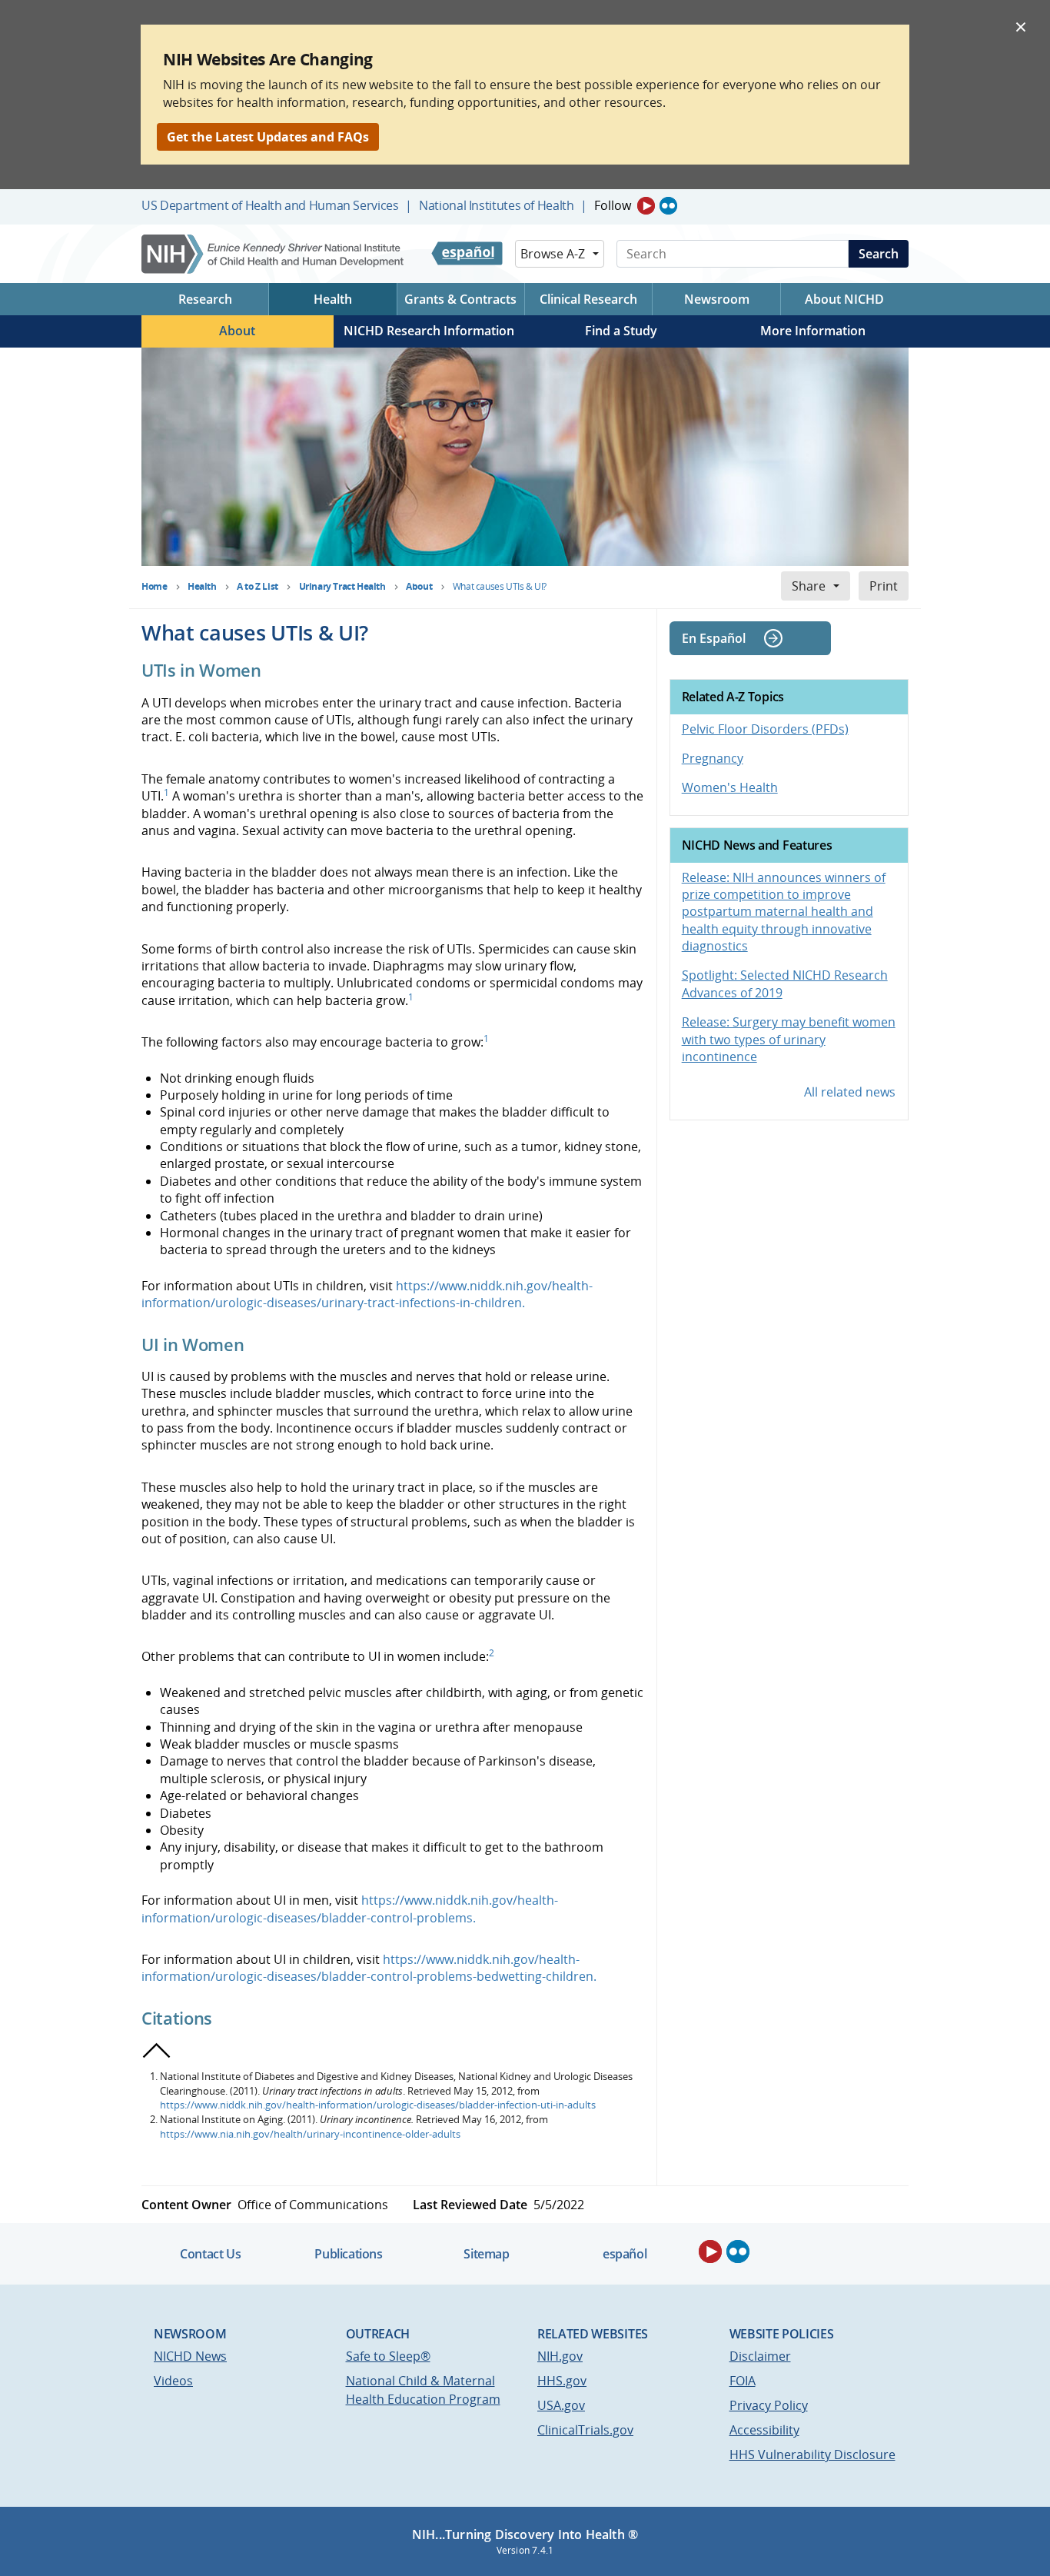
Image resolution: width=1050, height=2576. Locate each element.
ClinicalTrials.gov (585, 2430)
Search (879, 254)
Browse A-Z (553, 254)
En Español (714, 638)
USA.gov (561, 2405)
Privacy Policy (769, 2405)
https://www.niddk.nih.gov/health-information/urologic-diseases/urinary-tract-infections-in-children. (367, 1294)
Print (884, 586)
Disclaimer (760, 2356)
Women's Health (730, 787)
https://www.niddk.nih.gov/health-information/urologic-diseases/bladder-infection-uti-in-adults (378, 2105)
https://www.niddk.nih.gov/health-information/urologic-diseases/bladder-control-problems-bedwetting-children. (369, 1968)
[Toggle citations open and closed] (157, 2051)
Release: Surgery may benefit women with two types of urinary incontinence (789, 1039)
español (625, 2254)
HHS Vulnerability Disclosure (812, 2455)
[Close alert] (1021, 26)
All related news (850, 1092)
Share (809, 586)
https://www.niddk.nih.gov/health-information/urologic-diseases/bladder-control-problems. (350, 1909)
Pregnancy (713, 758)
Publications (348, 2254)
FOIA (743, 2381)
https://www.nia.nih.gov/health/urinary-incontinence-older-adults (310, 2134)
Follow (613, 205)
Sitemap (486, 2254)
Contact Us (210, 2254)
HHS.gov (562, 2381)
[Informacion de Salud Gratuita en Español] (467, 254)
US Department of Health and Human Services (270, 205)
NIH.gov (560, 2356)
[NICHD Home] (274, 254)
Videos (173, 2381)
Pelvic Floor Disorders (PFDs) (765, 729)
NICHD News (190, 2356)
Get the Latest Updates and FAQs (268, 137)
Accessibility (764, 2430)
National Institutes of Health (496, 205)
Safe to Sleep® (388, 2356)
